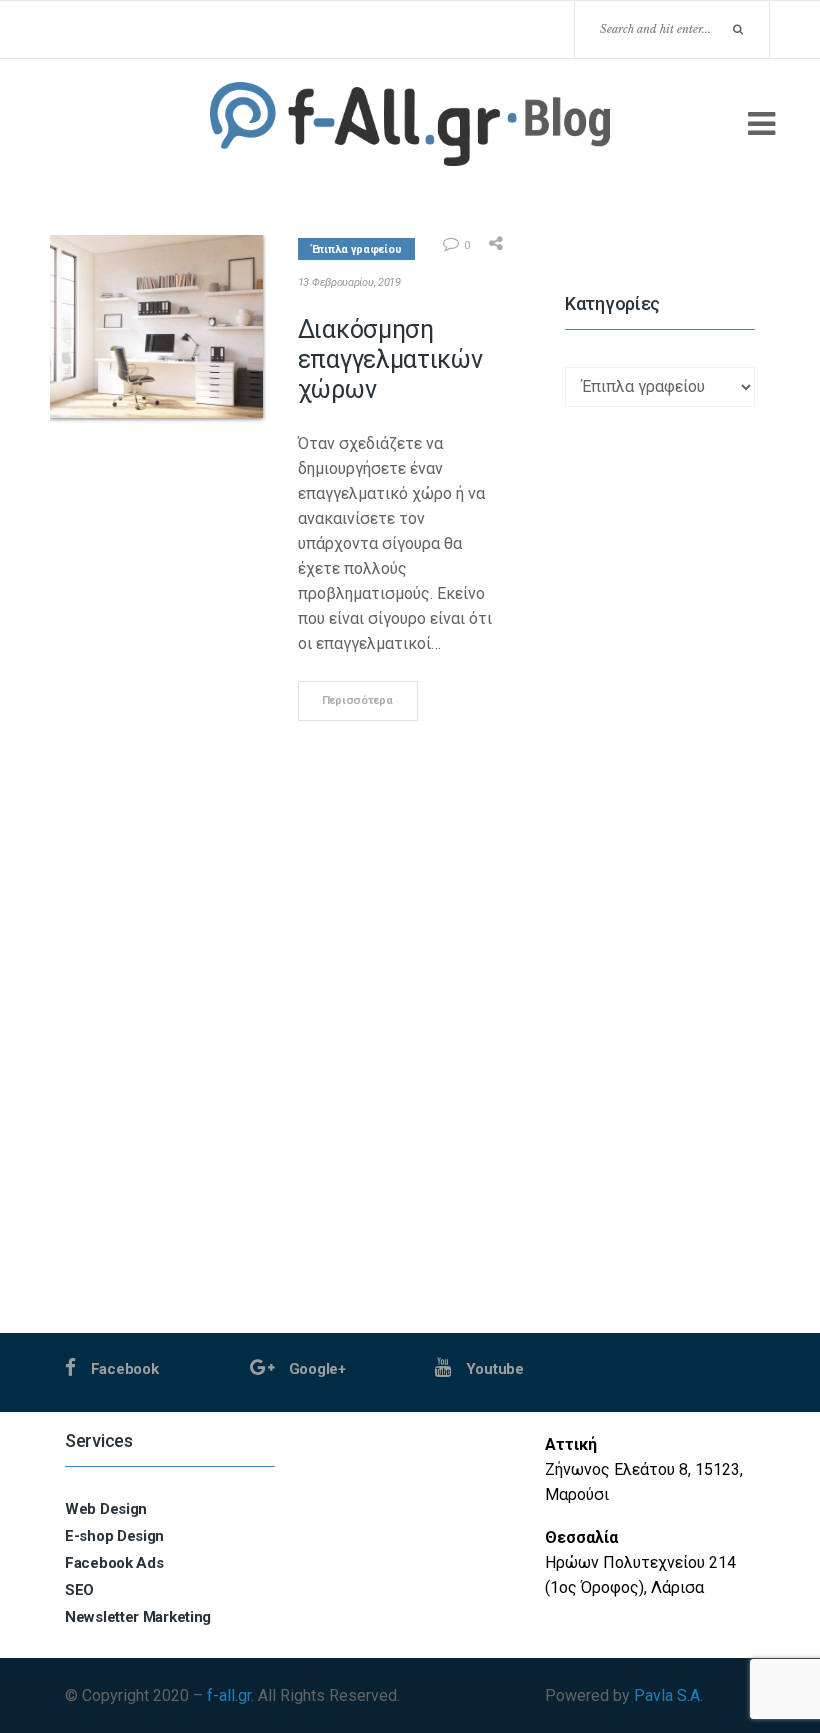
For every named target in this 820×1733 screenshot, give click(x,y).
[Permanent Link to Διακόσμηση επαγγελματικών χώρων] (156, 326)
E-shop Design (114, 1536)
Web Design (106, 1509)
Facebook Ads (114, 1563)
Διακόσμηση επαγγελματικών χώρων (390, 359)
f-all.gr (229, 1695)
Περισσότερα (357, 700)
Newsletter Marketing (138, 1617)
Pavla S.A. (668, 1695)
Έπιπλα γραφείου (357, 249)
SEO (79, 1590)
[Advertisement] (660, 1033)
